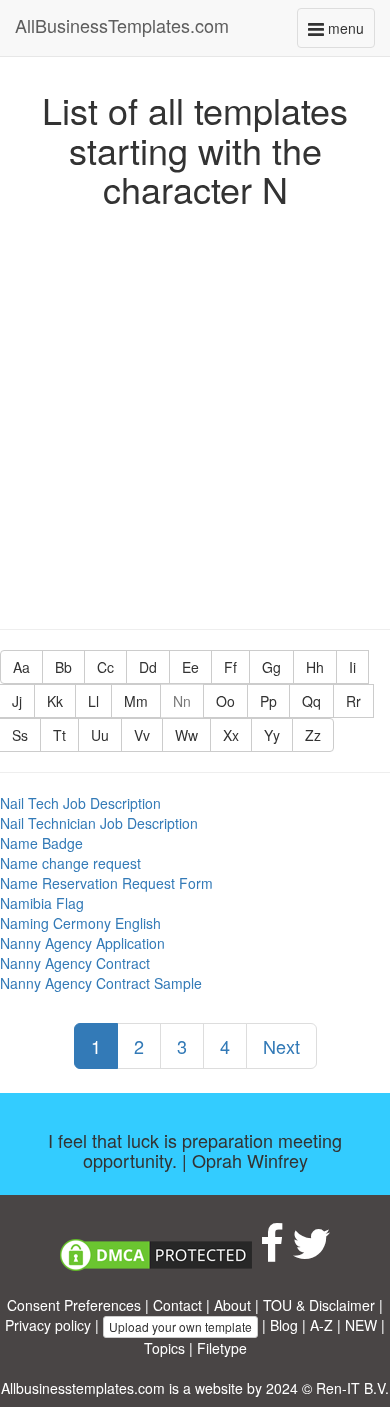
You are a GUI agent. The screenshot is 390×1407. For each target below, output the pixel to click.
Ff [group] (230, 667)
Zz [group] (313, 735)
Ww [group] (186, 735)
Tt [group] (59, 735)
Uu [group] (100, 735)
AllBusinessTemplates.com (122, 25)
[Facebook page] (272, 1253)
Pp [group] (268, 701)
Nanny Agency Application (82, 943)
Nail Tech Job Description (80, 803)
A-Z (321, 1325)
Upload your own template (180, 1326)
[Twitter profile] (311, 1253)
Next (281, 1046)
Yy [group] (272, 735)
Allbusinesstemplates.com (83, 1388)
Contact (177, 1305)
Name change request (70, 863)
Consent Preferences (74, 1305)
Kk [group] (55, 701)
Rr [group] (353, 701)
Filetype (222, 1348)
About (232, 1305)
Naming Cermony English (80, 923)
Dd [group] (148, 667)
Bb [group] (63, 667)
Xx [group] (231, 735)
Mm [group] (136, 701)
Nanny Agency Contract (75, 963)
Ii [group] (352, 667)
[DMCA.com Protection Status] (156, 1253)
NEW (361, 1325)
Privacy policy (48, 1325)
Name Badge (41, 843)
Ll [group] (93, 701)
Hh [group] (315, 667)
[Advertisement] (195, 414)
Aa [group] (21, 667)
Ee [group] (190, 667)
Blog (284, 1325)
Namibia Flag (42, 903)
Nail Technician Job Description (99, 823)
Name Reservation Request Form (106, 883)
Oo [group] (225, 701)
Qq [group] (311, 701)
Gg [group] (271, 667)
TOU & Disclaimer (319, 1305)
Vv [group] (142, 735)
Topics (164, 1348)
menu (349, 32)
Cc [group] (105, 667)
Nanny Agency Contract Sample (101, 983)
